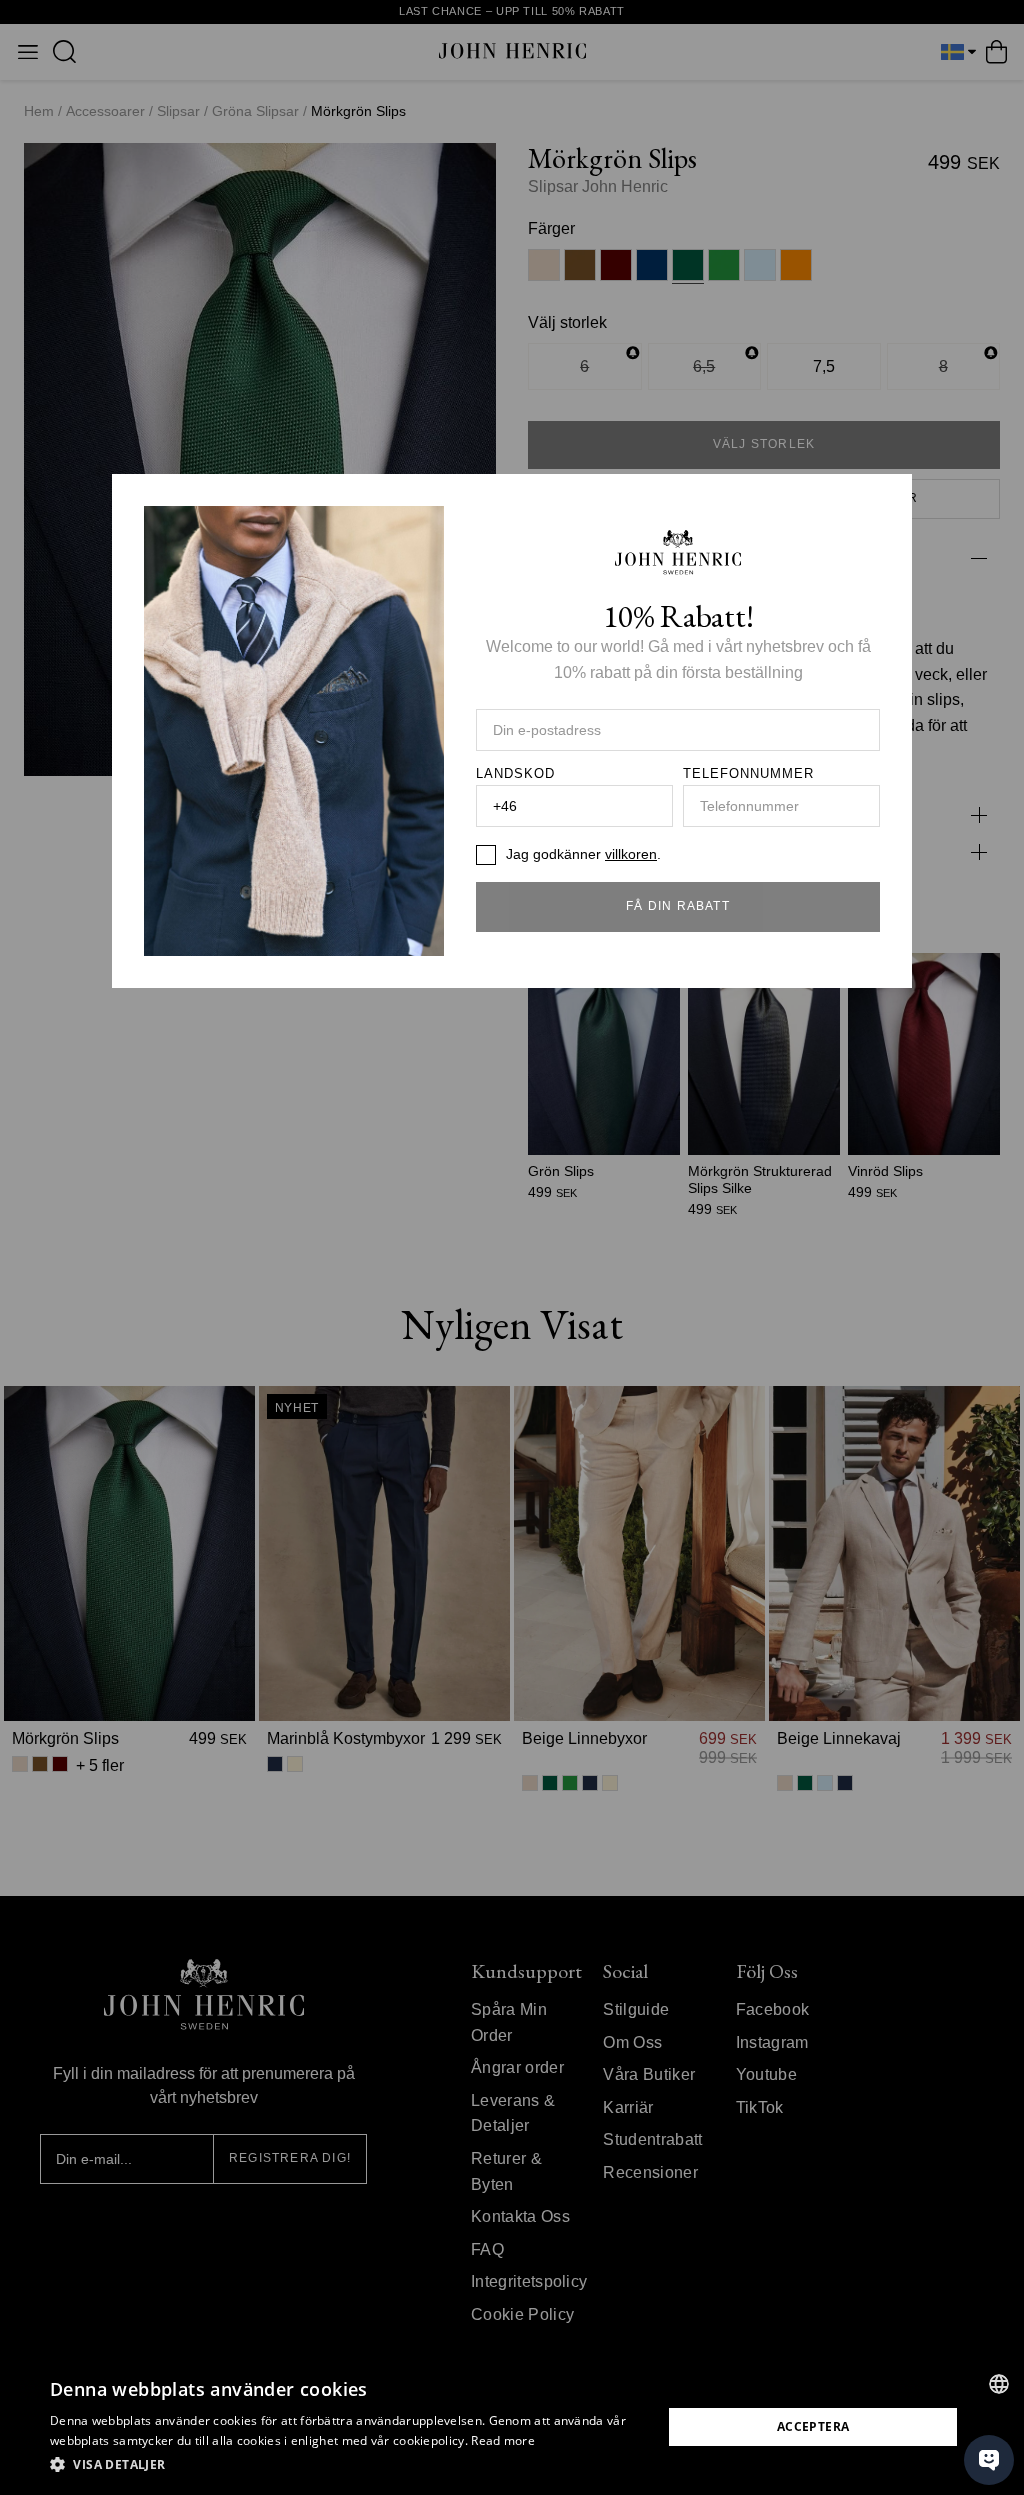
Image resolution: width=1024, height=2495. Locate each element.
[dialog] (512, 2427)
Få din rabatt (678, 906)
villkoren (631, 854)
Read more (503, 2440)
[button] (347, 2465)
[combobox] (999, 2384)
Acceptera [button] (813, 2426)
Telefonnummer (749, 774)
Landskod (515, 774)
